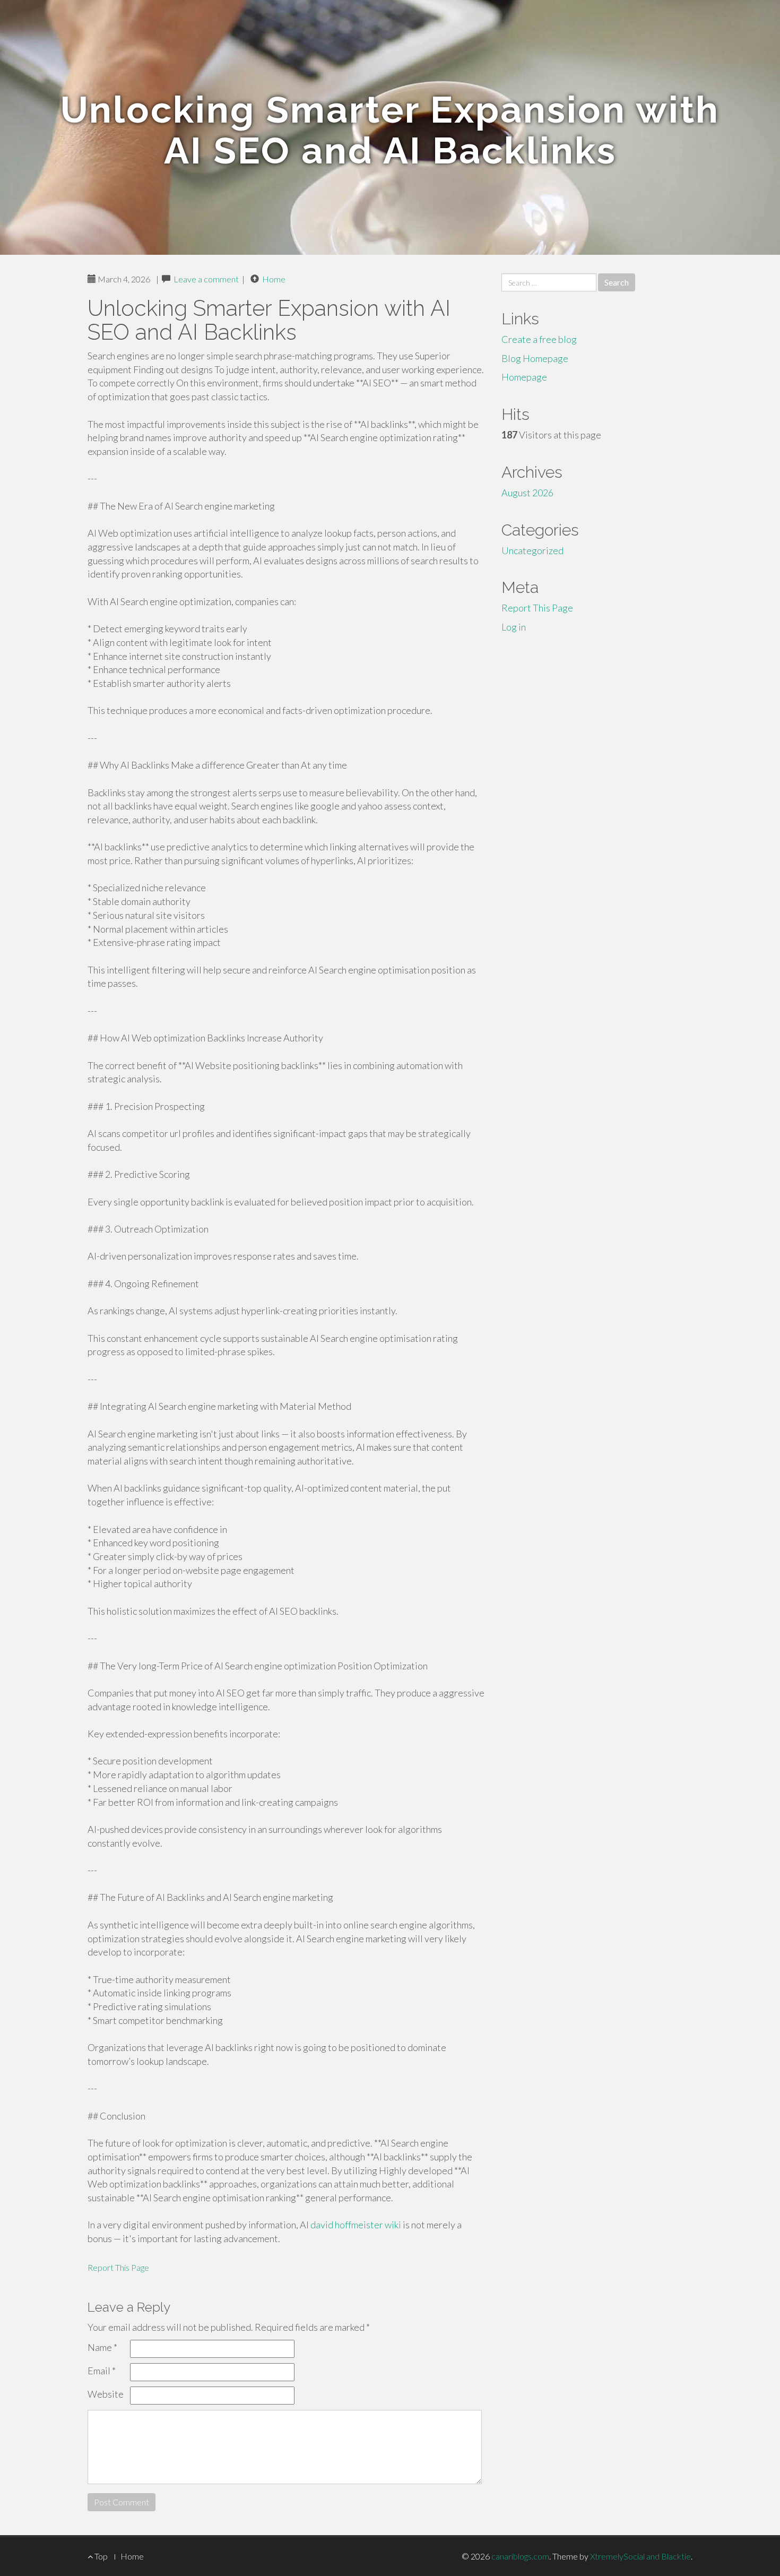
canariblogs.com (520, 2556)
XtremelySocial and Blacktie (640, 2556)
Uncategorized (532, 550)
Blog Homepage (535, 358)
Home (274, 279)
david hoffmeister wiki (356, 2225)
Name (102, 2347)
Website (106, 2394)
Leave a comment (206, 279)
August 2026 (527, 493)
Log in (514, 627)
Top (100, 2556)
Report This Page (118, 2267)
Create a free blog (539, 339)
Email (102, 2371)
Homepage (524, 377)
